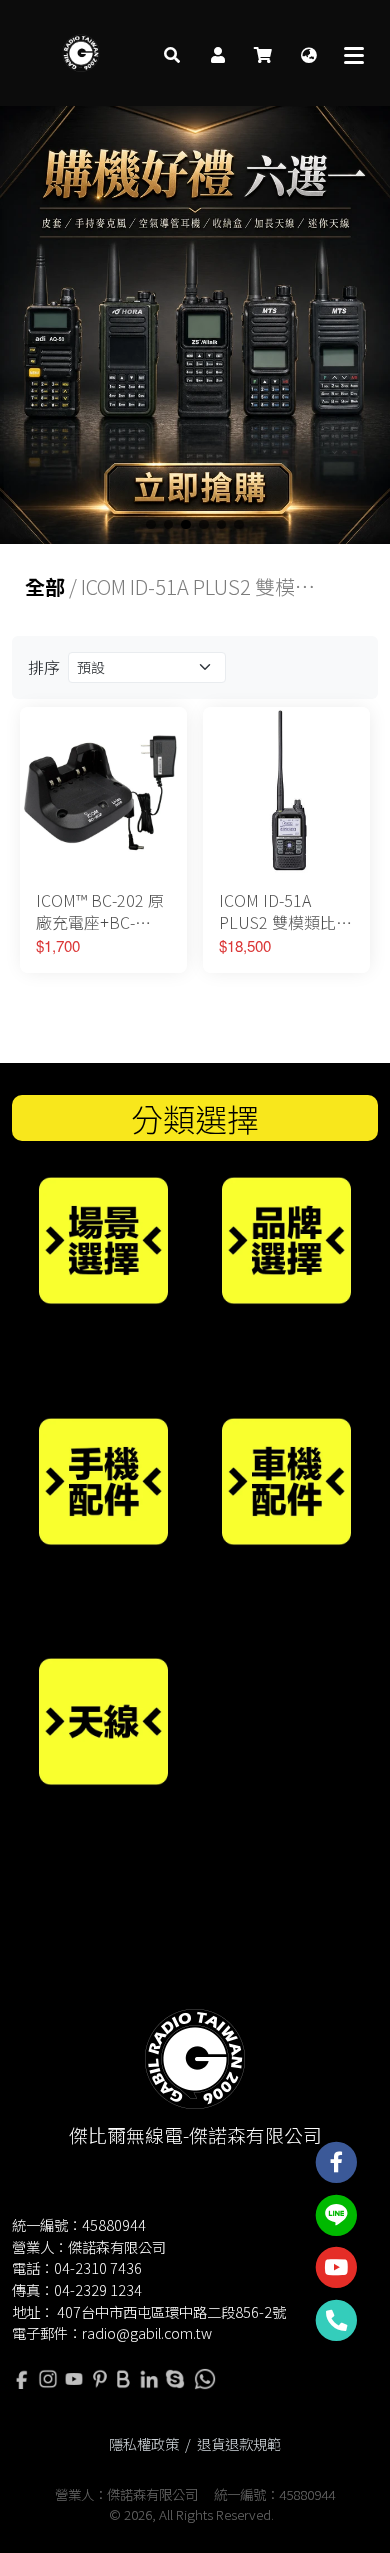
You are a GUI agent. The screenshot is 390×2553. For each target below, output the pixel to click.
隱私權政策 (144, 2443)
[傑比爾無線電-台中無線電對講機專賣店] (81, 53)
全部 (45, 586)
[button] (172, 53)
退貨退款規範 (239, 2443)
